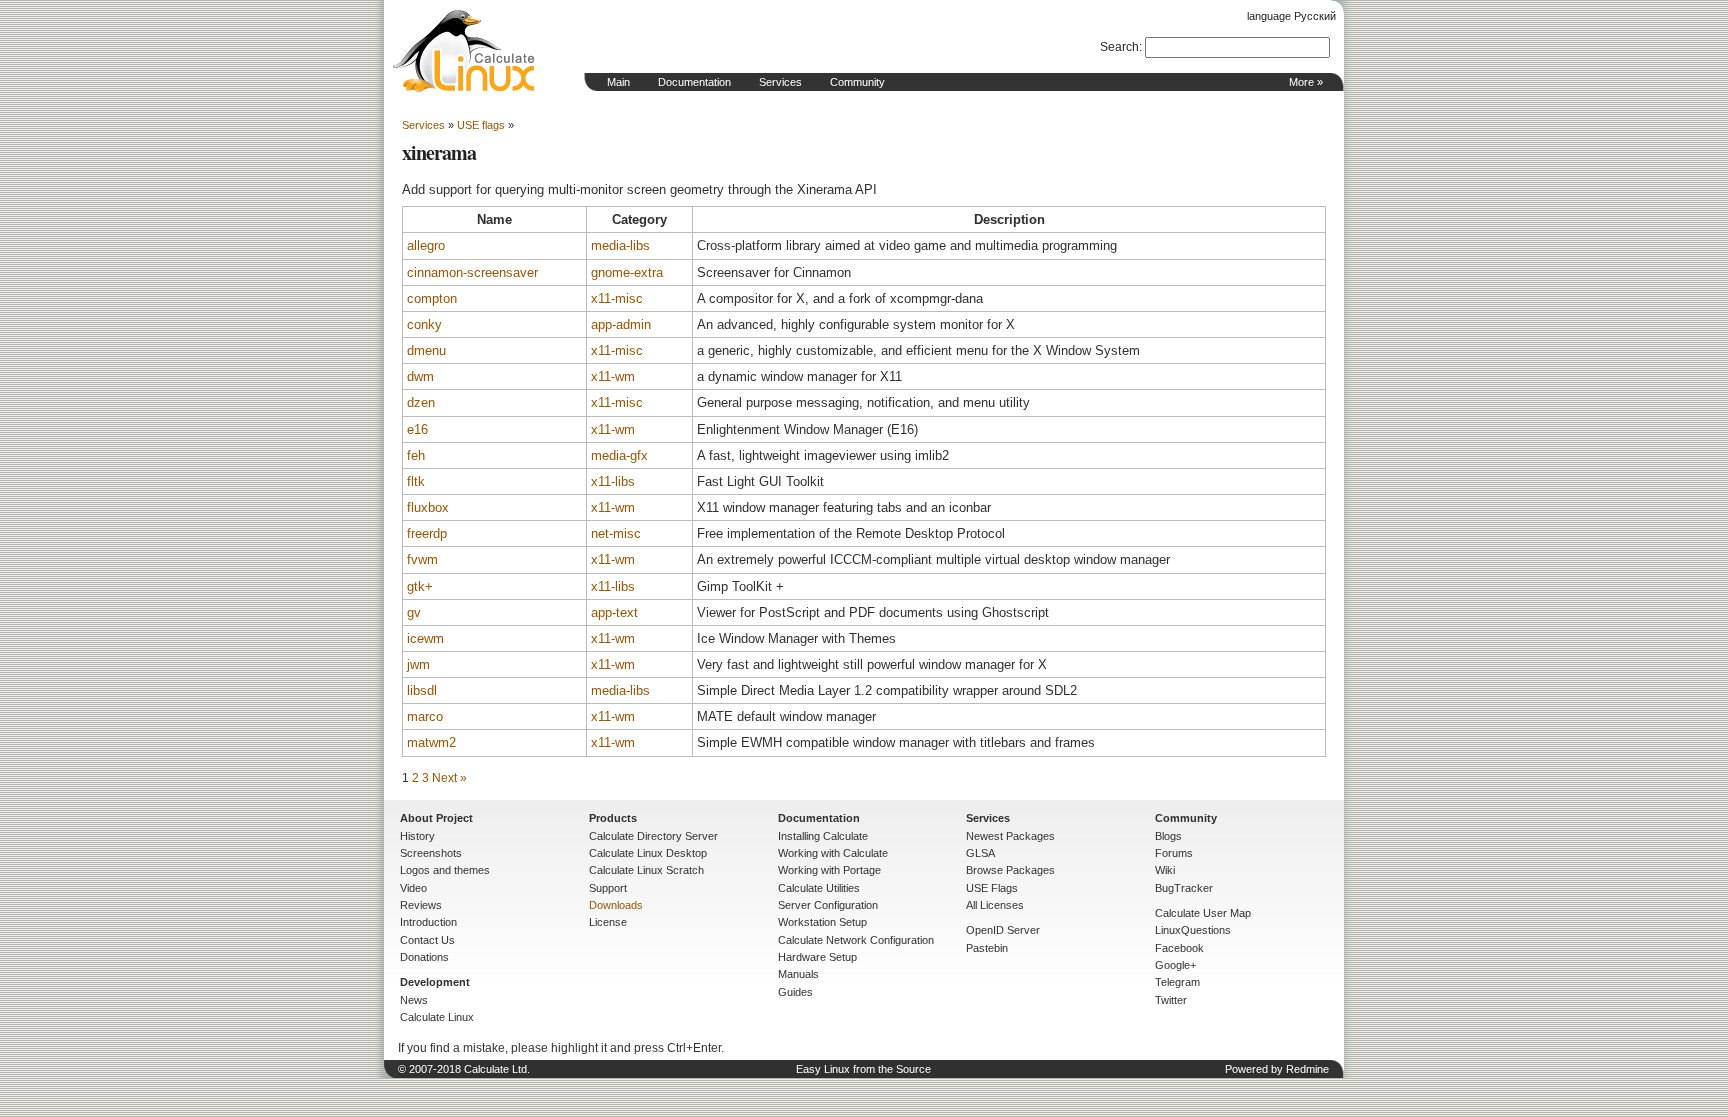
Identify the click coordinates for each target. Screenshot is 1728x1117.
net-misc (616, 533)
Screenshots (431, 853)
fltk (416, 481)
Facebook (1179, 948)
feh (416, 455)
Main (618, 82)
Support (608, 888)
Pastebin (987, 948)
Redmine (1307, 1069)
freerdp (427, 533)
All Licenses (995, 905)
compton (432, 298)
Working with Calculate (833, 853)
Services (780, 82)
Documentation (694, 82)
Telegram (1177, 982)
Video (413, 888)
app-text (614, 612)
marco (425, 716)
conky (424, 324)
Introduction (428, 922)
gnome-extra (627, 272)
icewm (425, 638)
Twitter (1171, 1000)
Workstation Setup (822, 922)
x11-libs (613, 481)
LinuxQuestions (1193, 930)
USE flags (481, 125)
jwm (418, 664)
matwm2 (431, 742)
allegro (426, 245)
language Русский (1291, 16)
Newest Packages (1010, 836)
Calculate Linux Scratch (646, 870)
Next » (449, 778)
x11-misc (617, 298)
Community (857, 82)
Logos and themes (445, 870)
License (608, 922)
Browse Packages (1010, 870)
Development (435, 982)
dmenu (426, 350)
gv (414, 612)
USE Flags (992, 888)
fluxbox (428, 507)
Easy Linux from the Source (863, 1069)
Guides (795, 992)
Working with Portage (829, 870)
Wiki (1165, 870)
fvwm (422, 559)
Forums (1174, 853)
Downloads (616, 905)
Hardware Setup (817, 957)
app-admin (621, 324)
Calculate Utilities (819, 888)
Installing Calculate (823, 836)
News (414, 1000)
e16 (417, 429)
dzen (421, 402)
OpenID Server (1003, 930)
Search (1119, 47)
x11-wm (613, 376)
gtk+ (420, 586)
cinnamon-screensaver (472, 272)
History (417, 836)
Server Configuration (828, 905)
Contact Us (427, 940)
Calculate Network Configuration (856, 940)
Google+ (1175, 965)
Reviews (421, 905)
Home (464, 51)
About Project (436, 818)
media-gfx (619, 455)
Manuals (798, 974)
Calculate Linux (437, 1017)
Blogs (1168, 836)
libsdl (422, 690)
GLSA (980, 853)
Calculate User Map (1203, 913)
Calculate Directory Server (653, 836)
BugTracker (1184, 888)
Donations (424, 957)
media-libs (620, 245)
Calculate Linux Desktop (648, 853)
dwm (420, 376)
